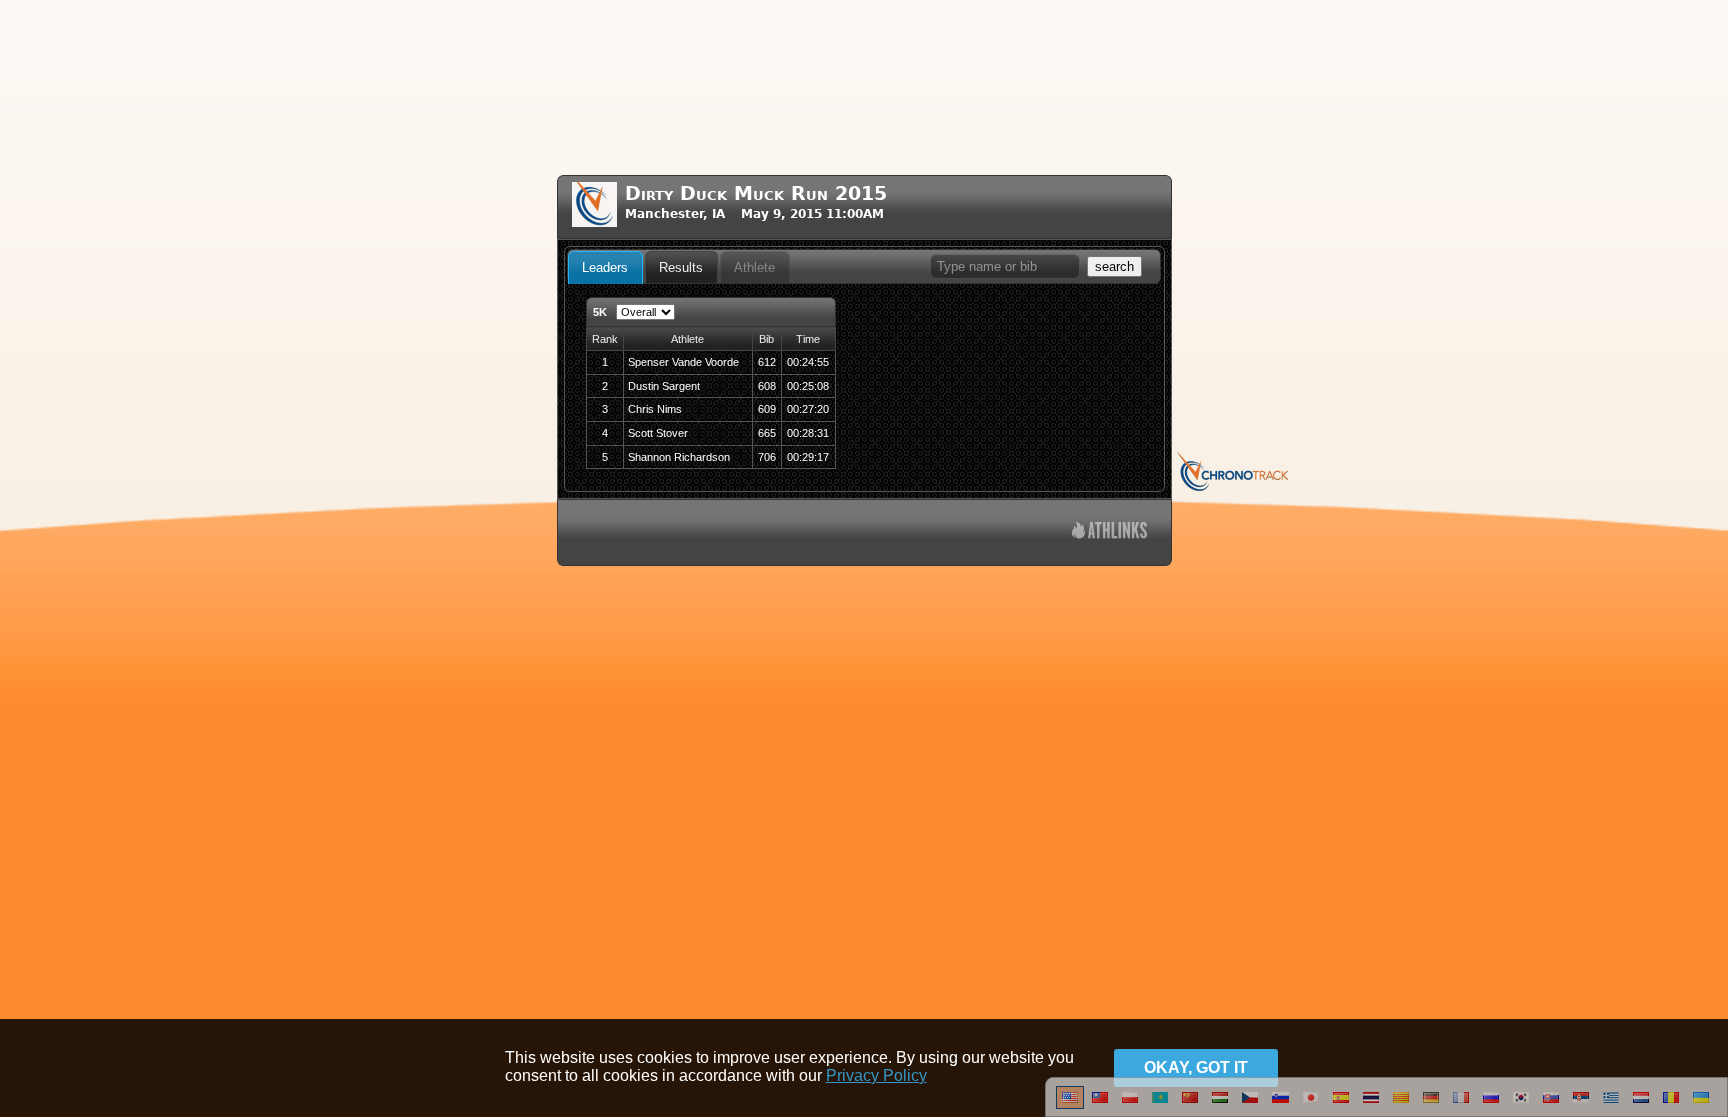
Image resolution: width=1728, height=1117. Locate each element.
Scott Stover (658, 433)
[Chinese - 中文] (1100, 1105)
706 (767, 457)
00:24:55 (808, 362)
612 (767, 362)
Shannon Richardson (679, 457)
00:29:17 (808, 457)
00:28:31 (808, 433)
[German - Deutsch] (1431, 1105)
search (1114, 266)
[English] (1070, 1105)
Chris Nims (655, 409)
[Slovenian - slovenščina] (1280, 1105)
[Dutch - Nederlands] (1641, 1105)
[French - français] (1461, 1105)
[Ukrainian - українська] (1701, 1105)
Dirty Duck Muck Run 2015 (756, 193)
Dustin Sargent (664, 386)
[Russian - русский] (1491, 1105)
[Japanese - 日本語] (1311, 1105)
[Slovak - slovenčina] (1551, 1105)
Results (681, 267)
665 (767, 433)
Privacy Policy (876, 1075)
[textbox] (1005, 266)
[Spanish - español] (1341, 1105)
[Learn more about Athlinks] (1109, 532)
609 (767, 409)
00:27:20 (808, 409)
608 (767, 386)
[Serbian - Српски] (1581, 1105)
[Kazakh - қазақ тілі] (1160, 1105)
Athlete (754, 267)
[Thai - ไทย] (1371, 1105)
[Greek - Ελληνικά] (1611, 1105)
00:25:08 (808, 386)
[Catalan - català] (1401, 1105)
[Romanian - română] (1671, 1105)
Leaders (605, 267)
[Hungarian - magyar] (1220, 1105)
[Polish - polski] (1130, 1105)
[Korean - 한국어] (1521, 1105)
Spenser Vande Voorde (683, 362)
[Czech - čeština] (1250, 1105)
